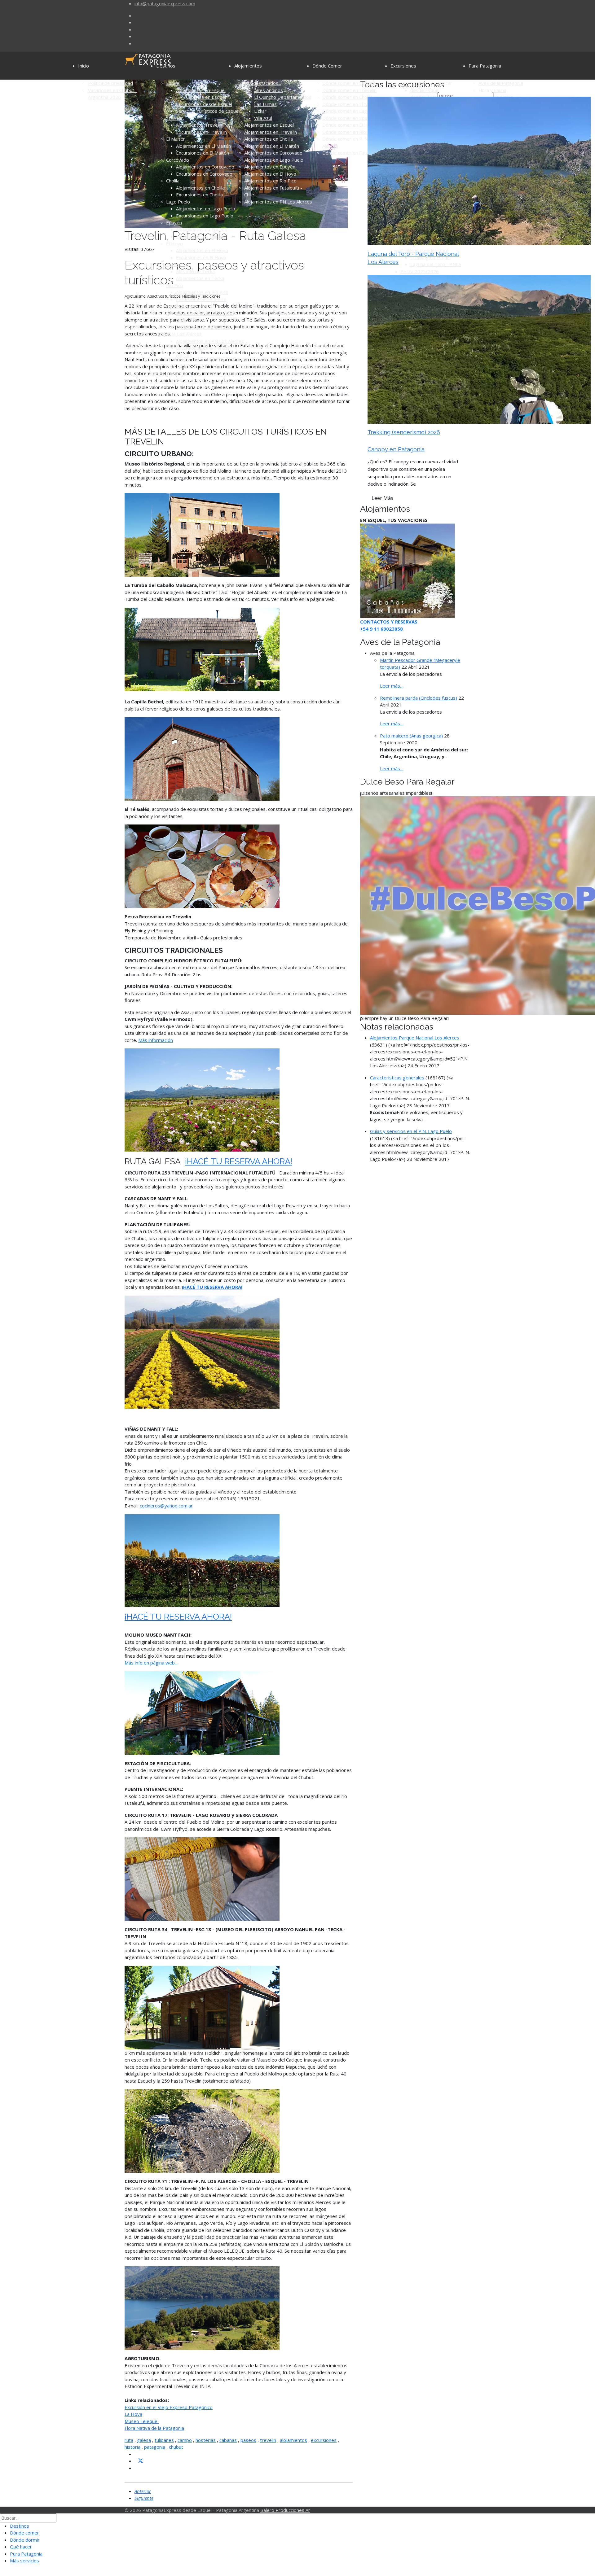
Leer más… (392, 686)
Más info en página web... (151, 1663)
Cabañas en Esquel (206, 97)
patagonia (155, 2447)
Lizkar (260, 111)
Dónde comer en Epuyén (349, 118)
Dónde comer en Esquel (348, 83)
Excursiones (403, 66)
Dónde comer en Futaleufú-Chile (356, 153)
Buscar (445, 83)
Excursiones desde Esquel (204, 104)
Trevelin (175, 118)
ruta (129, 2440)
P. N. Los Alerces (184, 334)
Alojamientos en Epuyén (202, 230)
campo (185, 2440)
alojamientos (293, 2440)
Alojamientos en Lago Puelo (206, 208)
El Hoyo (174, 243)
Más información (156, 1040)
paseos (248, 2440)
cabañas (228, 2440)
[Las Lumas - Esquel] (408, 570)
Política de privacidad (110, 83)
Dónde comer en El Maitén (350, 104)
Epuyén (174, 222)
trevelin (268, 2440)
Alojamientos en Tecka (200, 278)
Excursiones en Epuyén (201, 236)
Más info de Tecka (195, 271)
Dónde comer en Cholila (347, 97)
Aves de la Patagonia (501, 83)
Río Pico (175, 285)
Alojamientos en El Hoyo (202, 250)
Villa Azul (263, 118)
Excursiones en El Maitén (203, 153)
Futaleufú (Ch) (181, 306)
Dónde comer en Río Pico (349, 132)
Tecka (172, 264)
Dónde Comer (327, 66)
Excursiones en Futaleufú (203, 327)
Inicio (84, 66)
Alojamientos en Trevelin (271, 132)
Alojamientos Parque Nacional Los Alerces (415, 1038)
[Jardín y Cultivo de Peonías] (202, 1100)
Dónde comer (24, 2533)
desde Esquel (425, 90)
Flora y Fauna (492, 90)
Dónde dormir (25, 2540)
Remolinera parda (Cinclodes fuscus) (419, 698)
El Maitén (176, 139)
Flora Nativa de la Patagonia (154, 2428)
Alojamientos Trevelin (199, 125)
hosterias (206, 2440)
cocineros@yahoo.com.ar (166, 1506)
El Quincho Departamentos (283, 97)
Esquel (173, 83)
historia (132, 2447)
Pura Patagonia (485, 66)
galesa (144, 2440)
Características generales (397, 1078)
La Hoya (133, 2414)
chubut (176, 2447)
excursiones (324, 2440)
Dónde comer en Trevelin (349, 90)
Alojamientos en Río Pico (202, 292)
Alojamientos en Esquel (201, 90)
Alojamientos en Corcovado (205, 167)
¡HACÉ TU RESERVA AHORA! (239, 1161)
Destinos (166, 66)
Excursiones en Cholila (199, 195)
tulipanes (164, 2440)
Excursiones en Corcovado (204, 174)
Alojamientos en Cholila (200, 188)
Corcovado (178, 160)
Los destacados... (263, 83)
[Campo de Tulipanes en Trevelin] (202, 1351)
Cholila (173, 181)
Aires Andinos (269, 90)
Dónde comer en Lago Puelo (353, 111)
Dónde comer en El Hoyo (349, 125)
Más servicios (24, 2561)
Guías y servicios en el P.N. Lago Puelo (411, 1131)
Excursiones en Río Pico (201, 299)
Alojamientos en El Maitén (203, 146)
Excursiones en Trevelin (201, 132)
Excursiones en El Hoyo (201, 257)
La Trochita (412, 83)
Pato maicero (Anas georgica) (411, 736)
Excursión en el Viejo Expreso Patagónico (169, 2407)
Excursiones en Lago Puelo (205, 216)
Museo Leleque (142, 2421)
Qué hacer (21, 2547)
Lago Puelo (178, 202)
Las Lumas (265, 104)
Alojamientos (248, 66)
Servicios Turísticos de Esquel (208, 111)
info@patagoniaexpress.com (165, 3)
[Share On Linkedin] (137, 2468)
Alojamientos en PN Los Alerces (210, 341)
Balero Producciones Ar (285, 2510)
